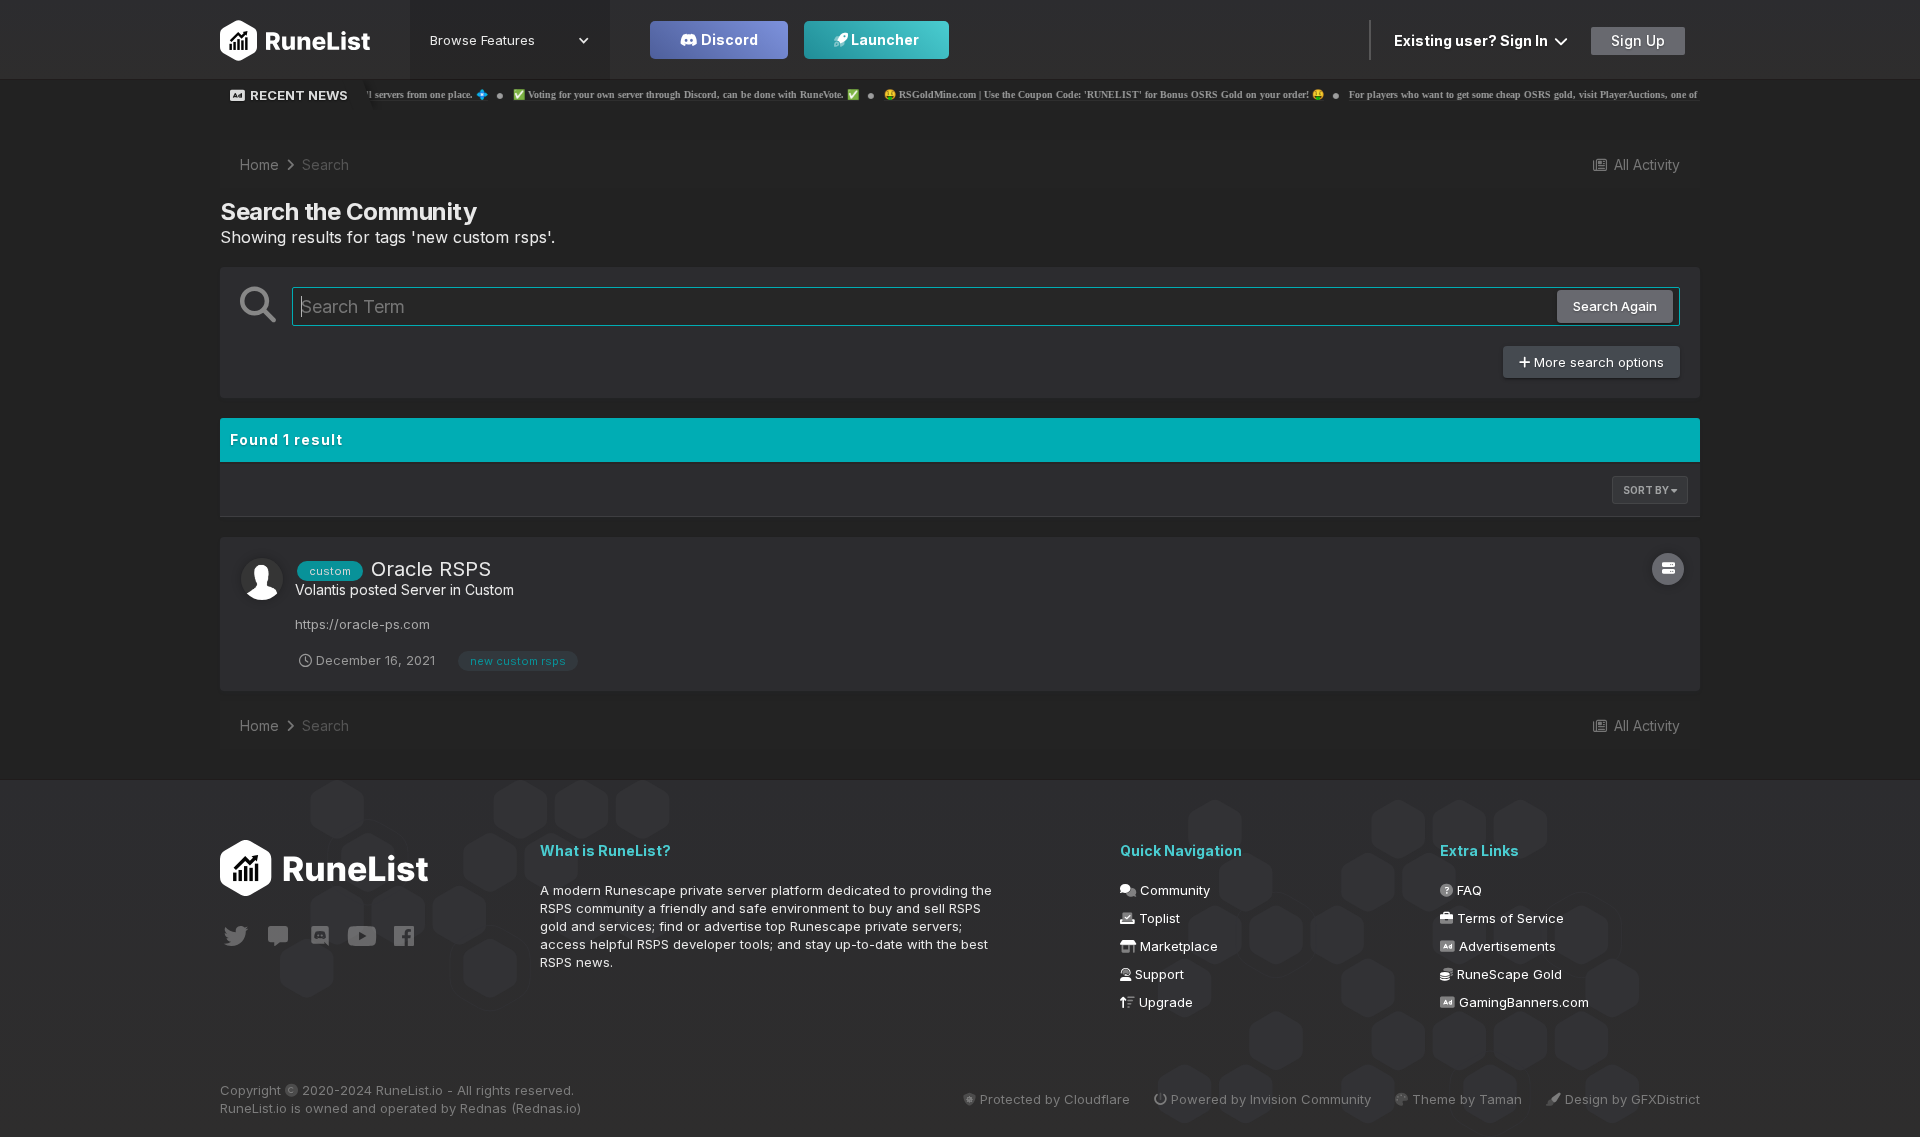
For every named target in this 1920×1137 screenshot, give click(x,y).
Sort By (1647, 490)
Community (1173, 890)
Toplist (1157, 918)
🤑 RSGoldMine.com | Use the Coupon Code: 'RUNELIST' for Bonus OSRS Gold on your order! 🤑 (1049, 94)
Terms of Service (1508, 918)
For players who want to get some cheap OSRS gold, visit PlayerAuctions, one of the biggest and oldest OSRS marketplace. (1560, 94)
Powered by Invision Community (1269, 1099)
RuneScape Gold (1507, 974)
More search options (1597, 362)
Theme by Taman (1465, 1099)
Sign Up (1638, 40)
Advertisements (1505, 946)
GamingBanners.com (1522, 1002)
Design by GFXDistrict (1630, 1099)
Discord (728, 39)
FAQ (1467, 890)
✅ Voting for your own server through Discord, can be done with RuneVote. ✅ (631, 94)
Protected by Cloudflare (1053, 1099)
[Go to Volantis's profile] (262, 579)
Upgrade (1164, 1002)
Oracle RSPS (431, 569)
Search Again (1615, 306)
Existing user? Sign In (1474, 40)
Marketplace (1177, 946)
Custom (489, 589)
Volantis (320, 589)
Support (1157, 974)
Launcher (883, 39)
